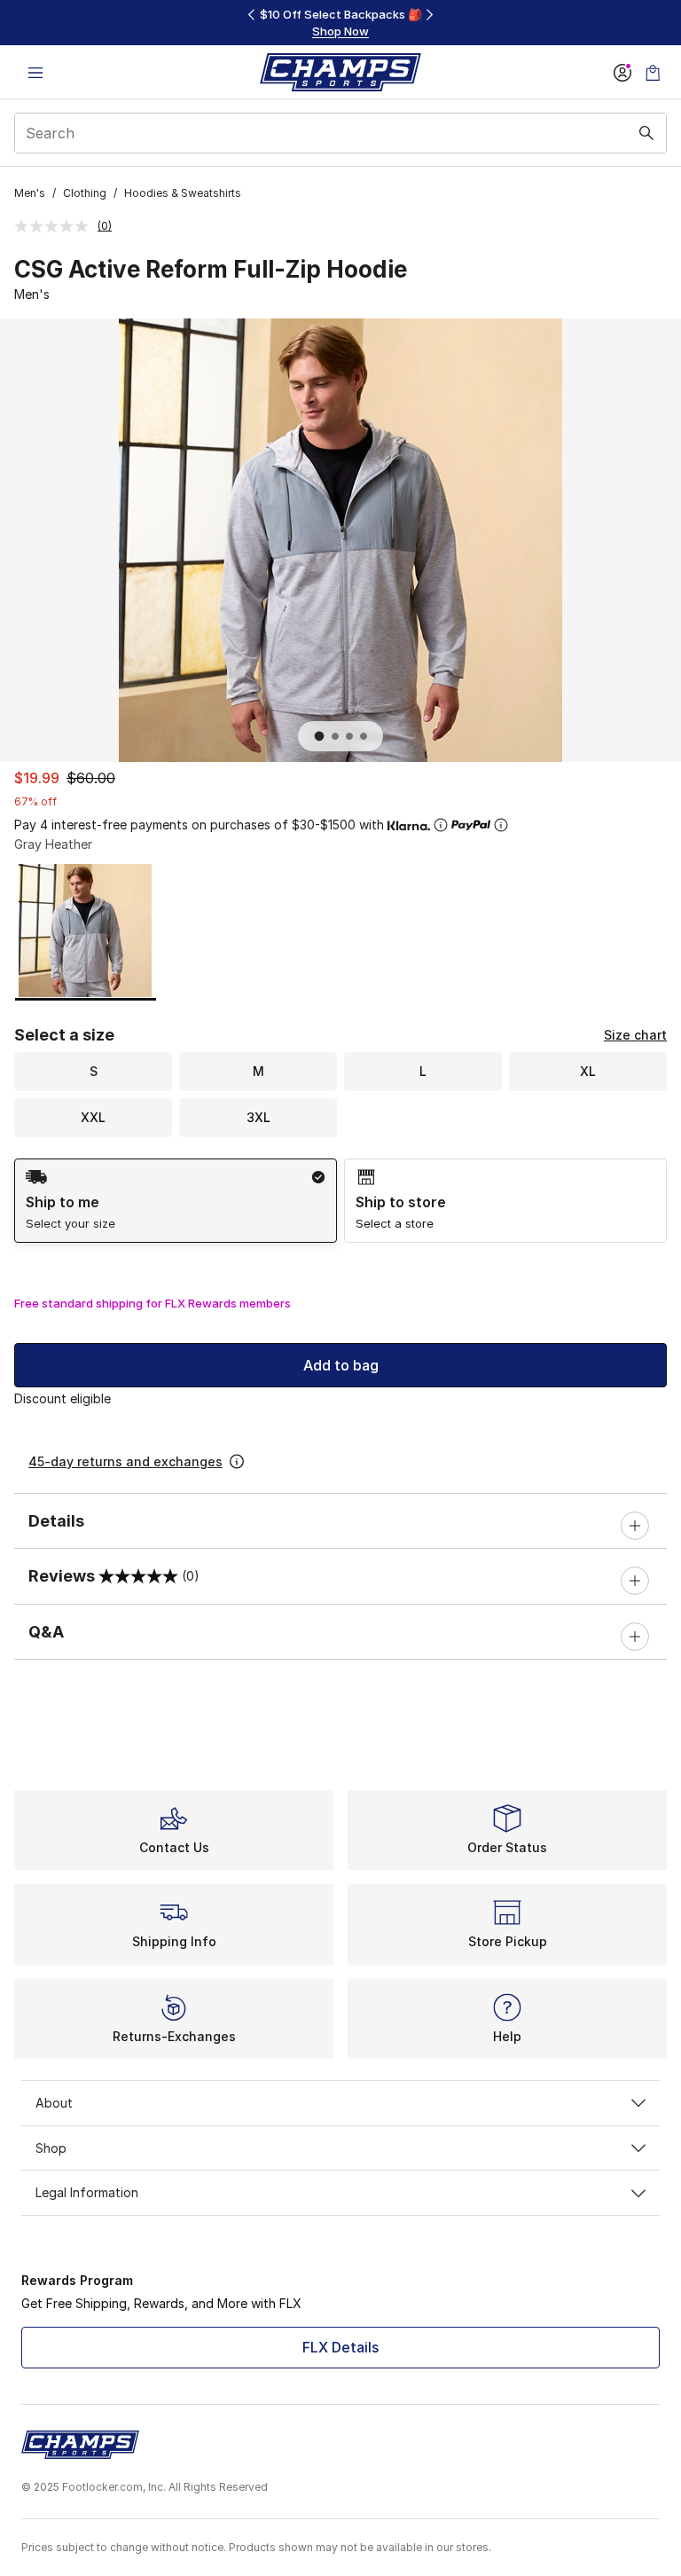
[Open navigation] (35, 72)
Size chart (635, 1035)
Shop (51, 2148)
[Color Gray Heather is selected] (86, 931)
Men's (30, 193)
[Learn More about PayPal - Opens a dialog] (501, 825)
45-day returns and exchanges (125, 1461)
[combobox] (340, 133)
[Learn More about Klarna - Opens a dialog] (441, 825)
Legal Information (87, 2192)
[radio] (176, 1201)
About (54, 2103)
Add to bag (341, 1365)
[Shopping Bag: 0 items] (653, 72)
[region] (340, 23)
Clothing (85, 193)
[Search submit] (646, 133)
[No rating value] (56, 226)
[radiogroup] (340, 1201)
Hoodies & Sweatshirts (183, 193)
